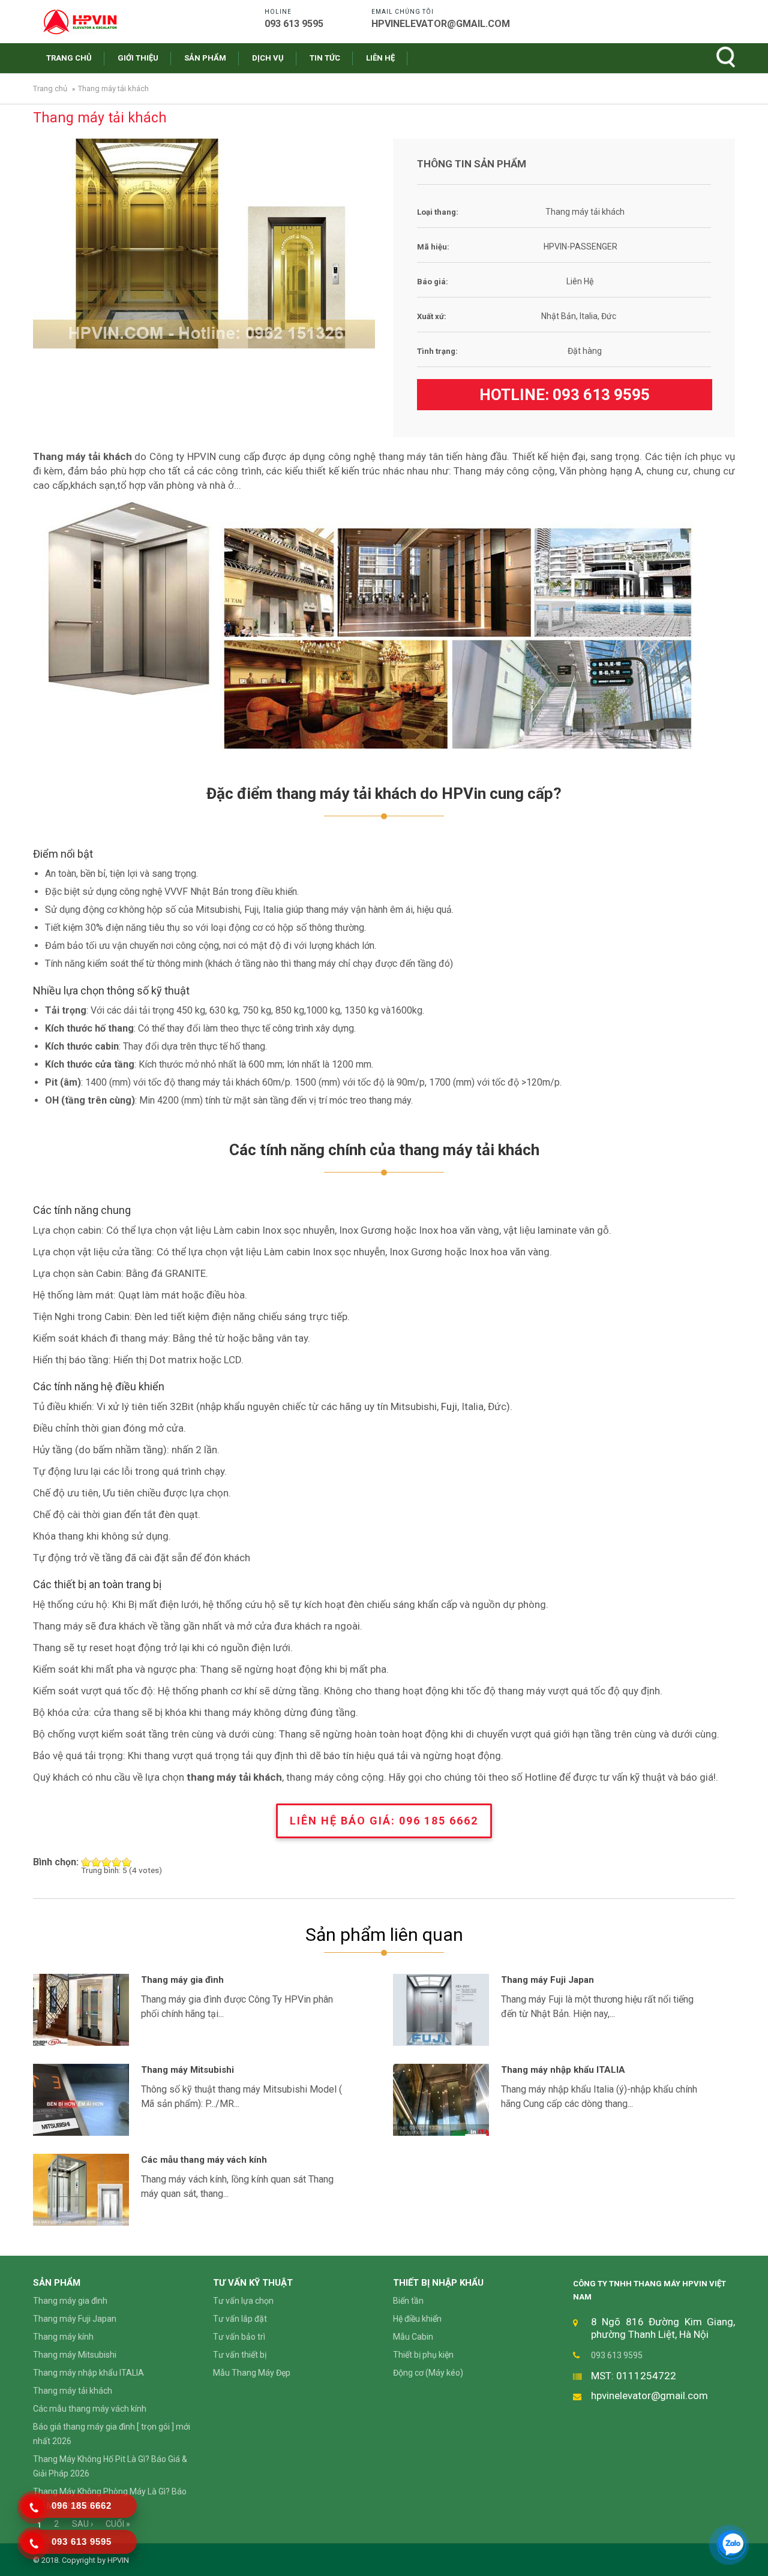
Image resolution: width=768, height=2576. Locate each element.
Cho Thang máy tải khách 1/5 (86, 1862)
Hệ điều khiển (417, 2319)
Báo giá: (433, 282)
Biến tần (408, 2301)
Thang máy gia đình (182, 1980)
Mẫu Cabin (413, 2337)
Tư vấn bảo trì (239, 2337)
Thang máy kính (63, 2337)
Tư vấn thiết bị (240, 2355)
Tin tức (325, 58)
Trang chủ (69, 58)
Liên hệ (380, 58)
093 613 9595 (601, 395)
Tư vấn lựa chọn (243, 2301)
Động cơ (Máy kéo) (428, 2373)
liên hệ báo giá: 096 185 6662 (384, 1821)
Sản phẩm (205, 58)
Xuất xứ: (432, 316)
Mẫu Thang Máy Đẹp (252, 2373)
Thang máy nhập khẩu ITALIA (563, 2070)
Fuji (449, 1406)
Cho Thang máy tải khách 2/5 (96, 1862)
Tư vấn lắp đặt (240, 2319)
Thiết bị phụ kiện (423, 2355)
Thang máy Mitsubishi (187, 2070)
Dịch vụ (268, 58)
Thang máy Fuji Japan (547, 1980)
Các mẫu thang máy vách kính (204, 2160)
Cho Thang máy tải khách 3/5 (106, 1862)
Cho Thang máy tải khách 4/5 (117, 1862)
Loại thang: (438, 212)
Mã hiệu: (433, 247)
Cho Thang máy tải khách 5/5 (127, 1862)
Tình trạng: (437, 351)
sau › (82, 2524)
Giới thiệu (138, 58)
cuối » (118, 2524)
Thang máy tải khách (73, 2391)
